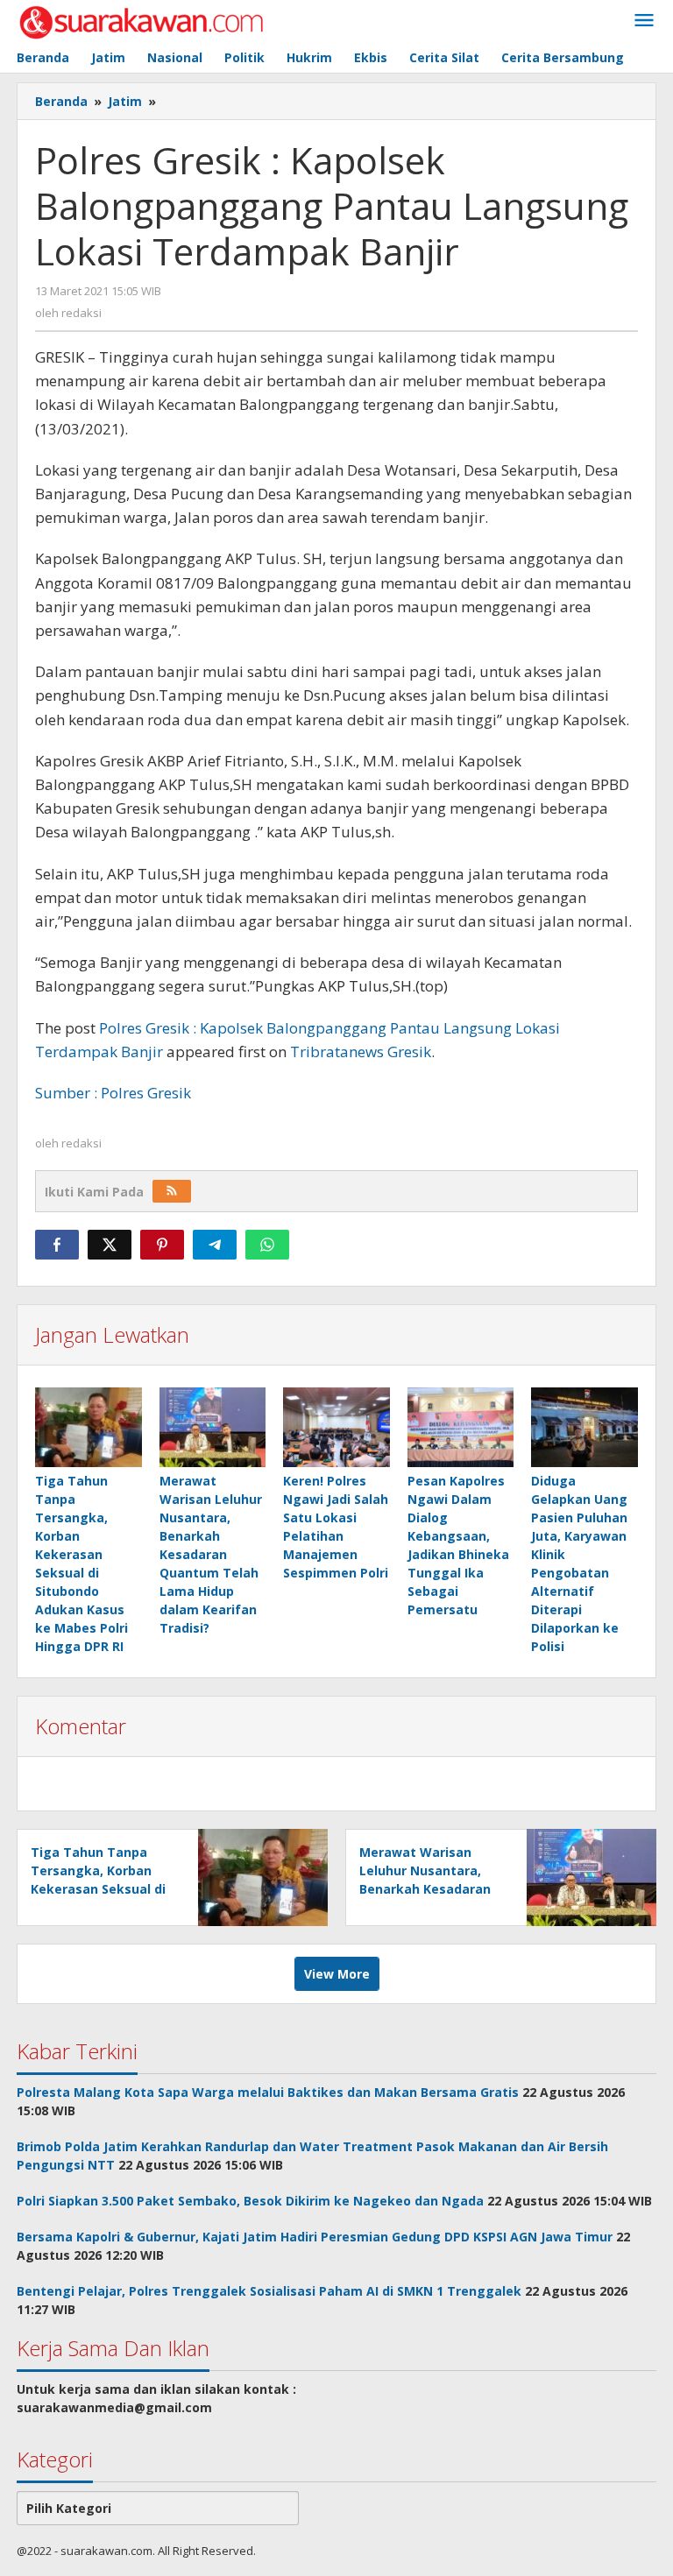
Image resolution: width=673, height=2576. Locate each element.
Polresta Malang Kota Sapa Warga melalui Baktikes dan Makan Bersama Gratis (268, 2092)
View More (337, 1974)
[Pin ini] (162, 1245)
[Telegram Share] (215, 1245)
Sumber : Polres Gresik (113, 1093)
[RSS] (172, 1191)
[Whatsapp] (267, 1245)
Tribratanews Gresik (361, 1052)
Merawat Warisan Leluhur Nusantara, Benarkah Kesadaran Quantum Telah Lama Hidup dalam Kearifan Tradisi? (211, 1554)
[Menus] (644, 21)
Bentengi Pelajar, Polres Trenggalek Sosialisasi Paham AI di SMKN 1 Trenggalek (269, 2291)
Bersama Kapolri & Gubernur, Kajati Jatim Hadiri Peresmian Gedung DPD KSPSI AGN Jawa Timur (315, 2237)
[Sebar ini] (57, 1245)
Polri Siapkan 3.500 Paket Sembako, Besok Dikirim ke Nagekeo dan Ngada (250, 2201)
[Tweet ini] (110, 1245)
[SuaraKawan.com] (142, 21)
